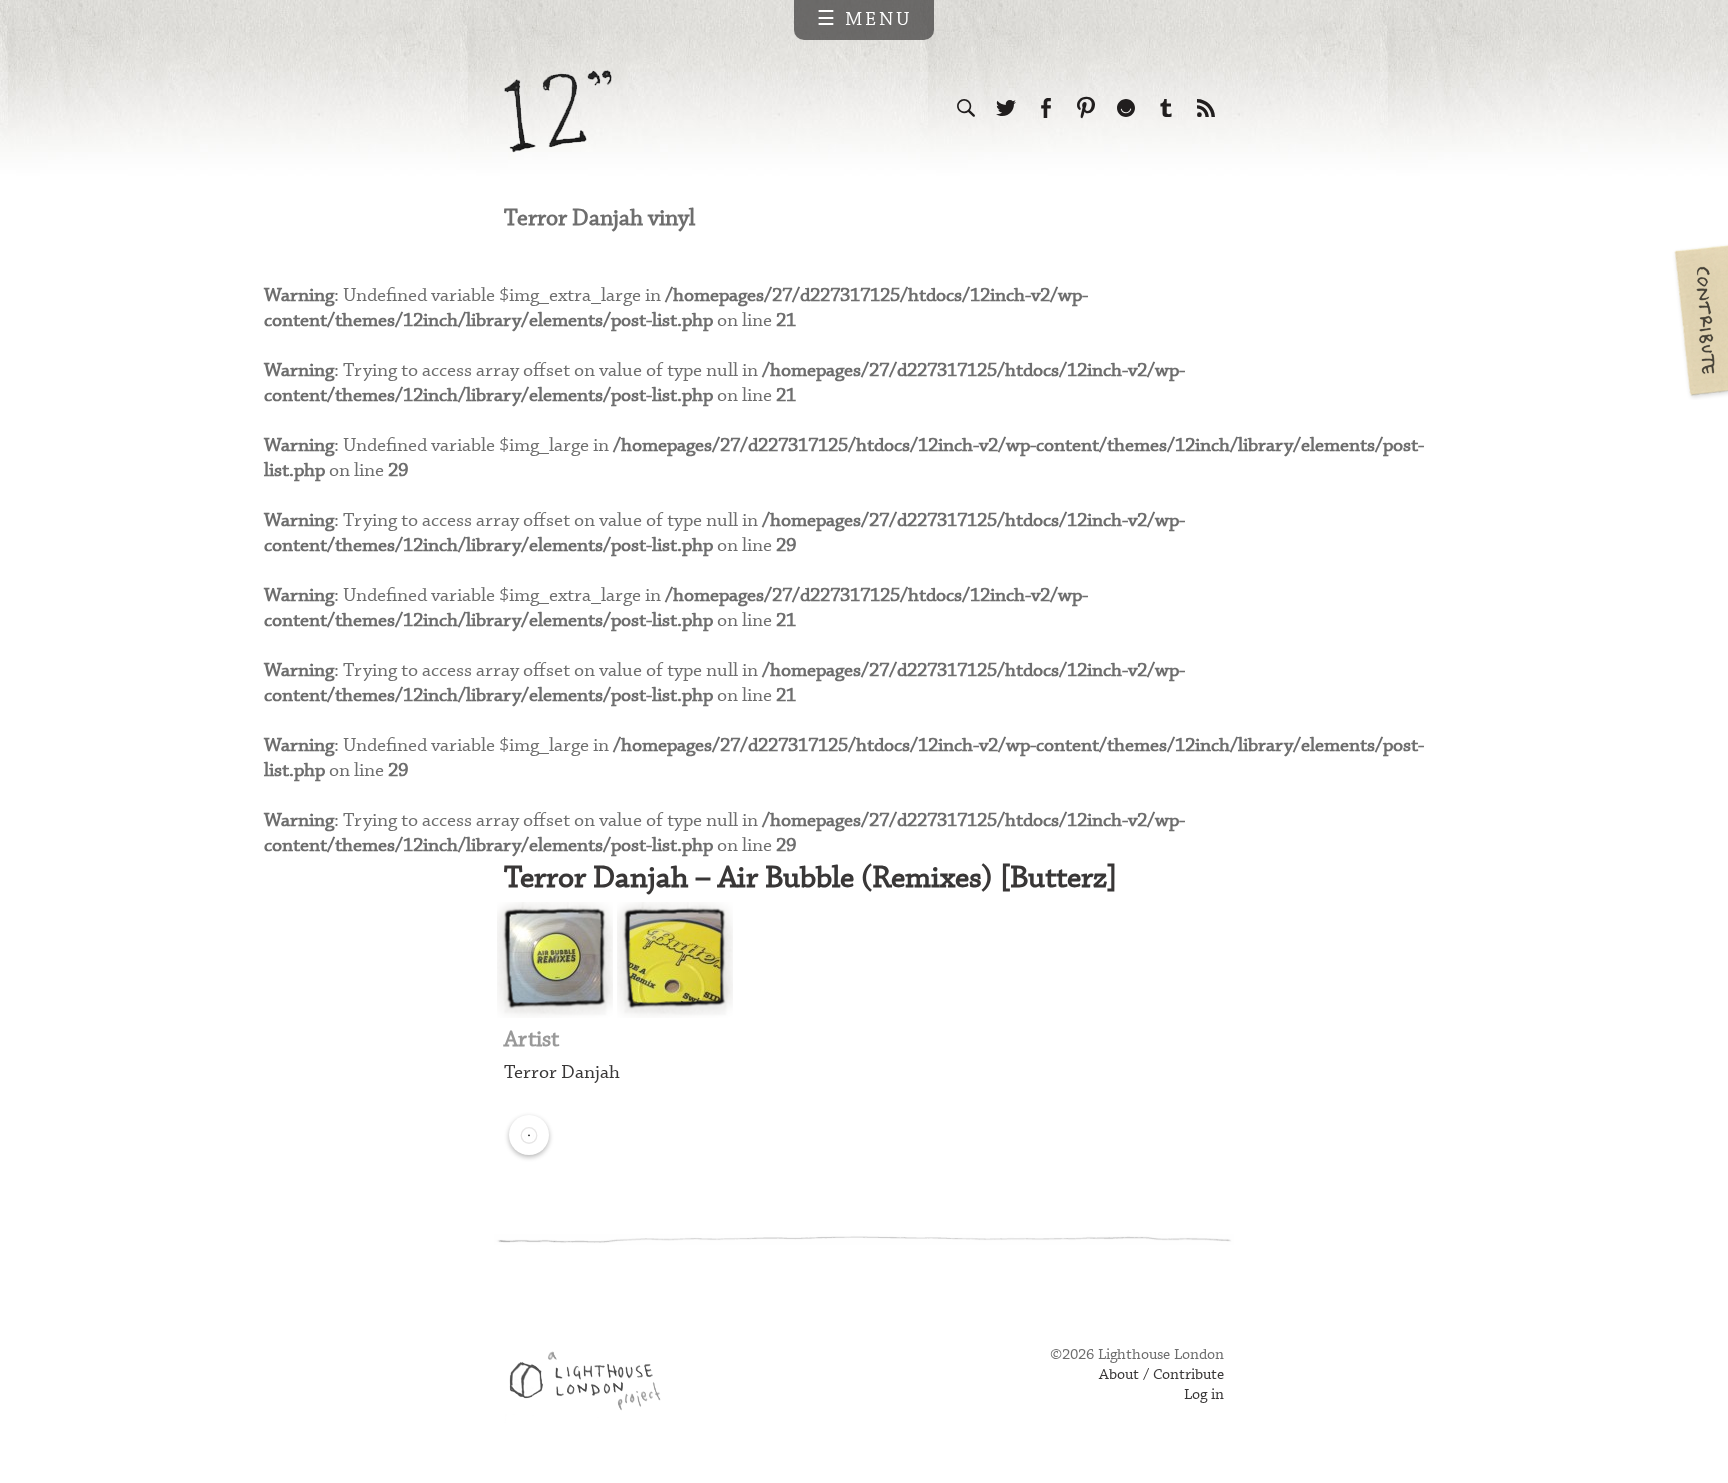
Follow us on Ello (1126, 108)
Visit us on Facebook (1046, 108)
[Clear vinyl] (529, 1135)
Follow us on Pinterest (1086, 108)
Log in (1204, 1395)
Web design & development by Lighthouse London (592, 1384)
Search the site (966, 108)
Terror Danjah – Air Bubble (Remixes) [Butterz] (810, 878)
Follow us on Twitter (1006, 108)
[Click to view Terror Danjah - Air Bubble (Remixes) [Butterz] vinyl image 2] (675, 960)
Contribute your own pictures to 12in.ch (1700, 320)
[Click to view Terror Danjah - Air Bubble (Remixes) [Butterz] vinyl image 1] (555, 960)
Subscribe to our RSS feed (1206, 108)
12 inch (558, 111)
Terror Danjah (562, 1072)
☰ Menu (864, 19)
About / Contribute (1161, 1375)
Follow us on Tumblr (1166, 108)
